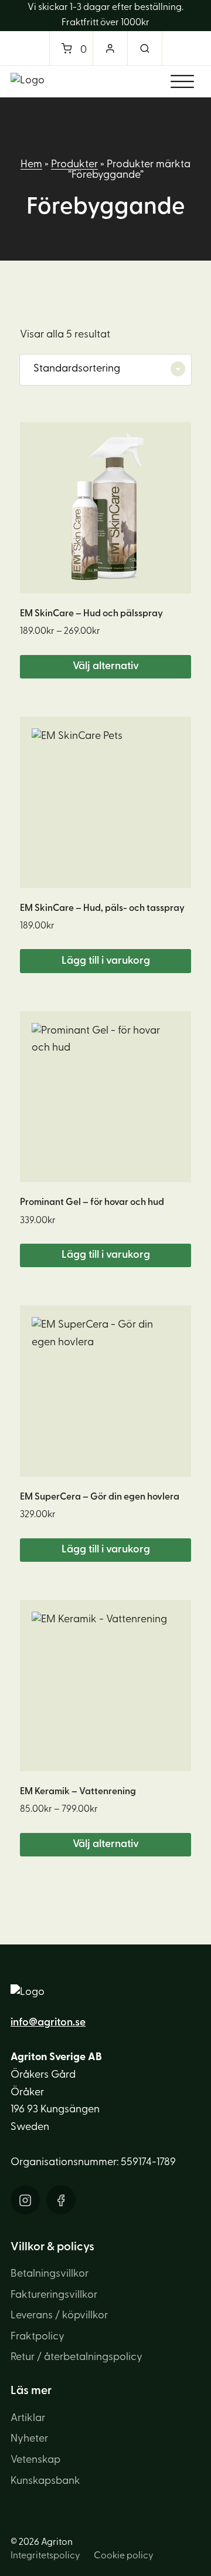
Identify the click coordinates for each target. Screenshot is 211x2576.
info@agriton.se (48, 2023)
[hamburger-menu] (182, 82)
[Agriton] (28, 81)
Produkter (74, 165)
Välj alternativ (106, 667)
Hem (31, 165)
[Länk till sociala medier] (25, 2200)
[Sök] (145, 48)
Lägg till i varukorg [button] (106, 961)
